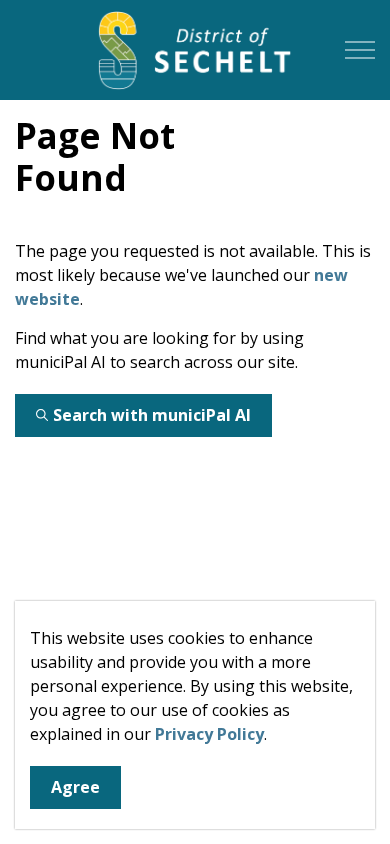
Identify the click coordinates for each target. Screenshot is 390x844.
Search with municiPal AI (152, 415)
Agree (75, 787)
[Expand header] (360, 50)
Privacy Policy (209, 734)
